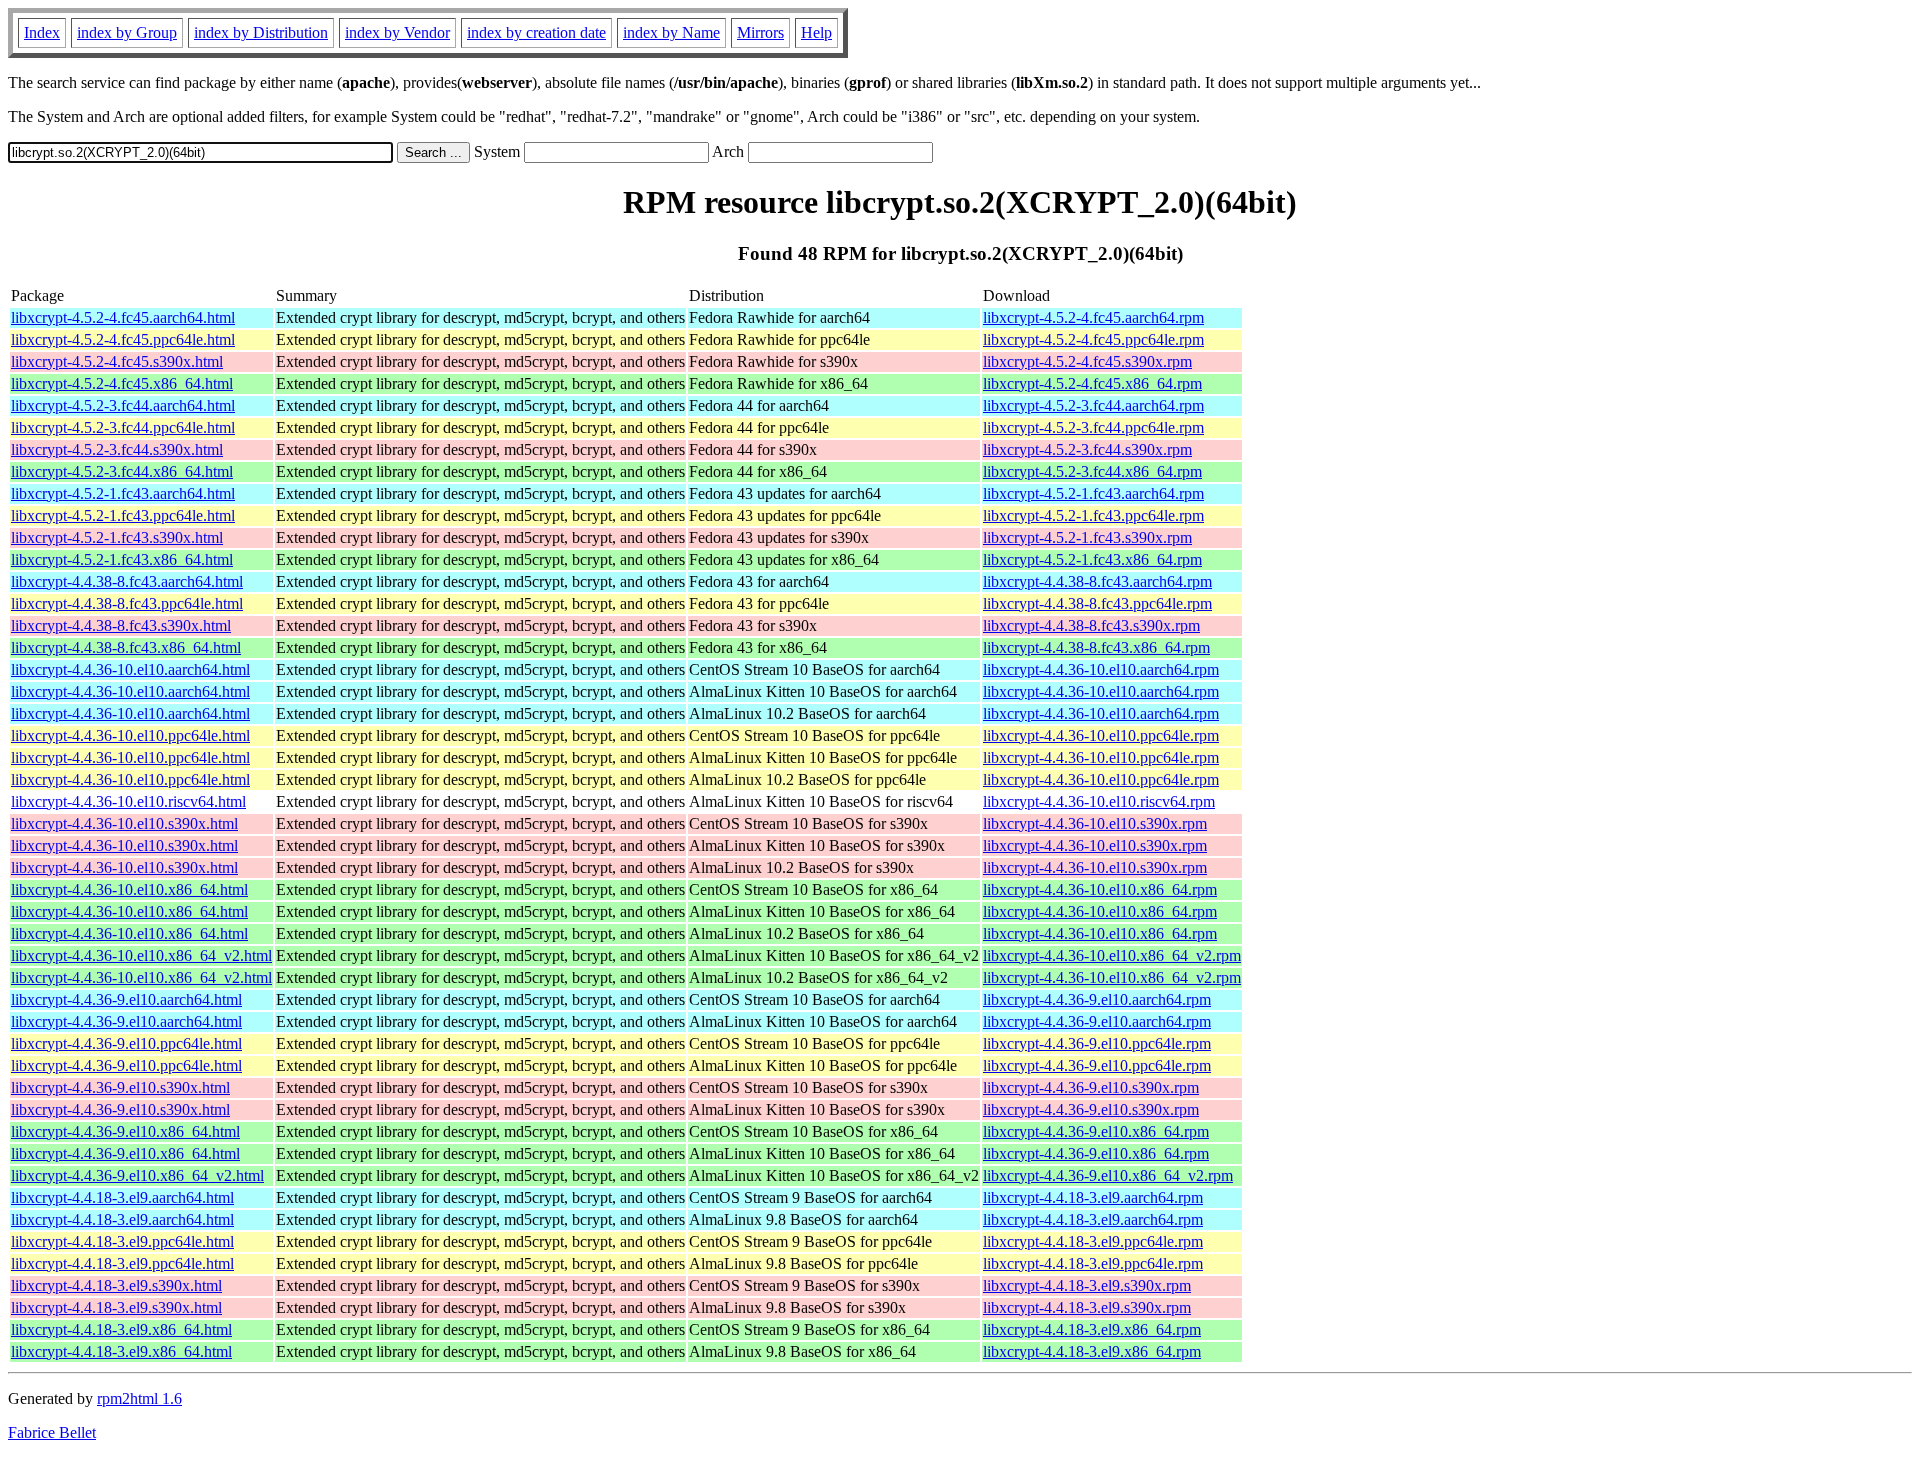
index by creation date (536, 32)
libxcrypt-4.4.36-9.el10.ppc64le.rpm (1097, 1043)
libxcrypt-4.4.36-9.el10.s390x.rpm (1091, 1087)
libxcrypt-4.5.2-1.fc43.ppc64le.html (123, 515)
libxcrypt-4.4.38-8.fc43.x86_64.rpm (1096, 647)
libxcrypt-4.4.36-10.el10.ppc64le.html (130, 735)
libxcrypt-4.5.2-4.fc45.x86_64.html (122, 383)
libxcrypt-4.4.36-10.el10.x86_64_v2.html (141, 955)
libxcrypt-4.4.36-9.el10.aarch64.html (126, 999)
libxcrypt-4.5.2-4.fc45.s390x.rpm (1087, 361)
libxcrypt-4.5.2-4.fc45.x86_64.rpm (1092, 383)
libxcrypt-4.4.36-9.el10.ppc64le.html (126, 1043)
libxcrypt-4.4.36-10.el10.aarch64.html (130, 669)
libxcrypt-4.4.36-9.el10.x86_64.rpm (1096, 1131)
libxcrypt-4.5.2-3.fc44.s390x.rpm (1087, 449)
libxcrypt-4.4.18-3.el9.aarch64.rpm (1093, 1197)
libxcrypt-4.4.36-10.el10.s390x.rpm (1095, 823)
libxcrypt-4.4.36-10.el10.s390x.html (124, 823)
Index (42, 32)
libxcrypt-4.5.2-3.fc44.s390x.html (117, 449)
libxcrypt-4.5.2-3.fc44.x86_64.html (122, 471)
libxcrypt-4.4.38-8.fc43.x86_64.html (126, 647)
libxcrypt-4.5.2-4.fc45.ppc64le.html (123, 339)
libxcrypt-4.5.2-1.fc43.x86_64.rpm (1092, 559)
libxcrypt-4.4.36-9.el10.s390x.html (120, 1087)
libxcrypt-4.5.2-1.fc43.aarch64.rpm (1093, 493)
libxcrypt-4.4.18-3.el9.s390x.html (116, 1285)
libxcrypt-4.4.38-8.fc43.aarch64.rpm (1097, 581)
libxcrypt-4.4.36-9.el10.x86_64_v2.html (137, 1175)
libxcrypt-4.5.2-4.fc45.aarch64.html (123, 317)
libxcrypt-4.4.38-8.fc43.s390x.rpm (1091, 625)
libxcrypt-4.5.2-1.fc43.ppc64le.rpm (1093, 515)
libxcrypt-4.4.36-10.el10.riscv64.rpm (1099, 801)
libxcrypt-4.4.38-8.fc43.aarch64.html (127, 581)
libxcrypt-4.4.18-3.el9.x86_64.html (121, 1329)
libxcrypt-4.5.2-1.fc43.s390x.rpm (1087, 537)
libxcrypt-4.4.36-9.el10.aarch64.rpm (1097, 999)
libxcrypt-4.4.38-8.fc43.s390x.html (121, 625)
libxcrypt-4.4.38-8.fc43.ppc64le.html (127, 603)
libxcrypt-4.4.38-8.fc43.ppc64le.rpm (1097, 603)
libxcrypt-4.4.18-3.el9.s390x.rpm (1087, 1285)
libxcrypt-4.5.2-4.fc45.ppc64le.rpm (1093, 339)
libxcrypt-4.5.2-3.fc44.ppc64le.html (123, 427)
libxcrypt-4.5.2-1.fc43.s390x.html (117, 537)
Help (816, 32)
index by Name (671, 32)
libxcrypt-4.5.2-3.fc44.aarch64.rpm (1093, 405)
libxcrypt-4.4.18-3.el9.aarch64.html (122, 1197)
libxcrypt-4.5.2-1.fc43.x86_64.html (122, 559)
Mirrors (760, 32)
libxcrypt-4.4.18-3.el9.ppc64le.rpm (1093, 1241)
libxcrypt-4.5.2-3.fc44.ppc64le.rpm (1093, 427)
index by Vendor (397, 32)
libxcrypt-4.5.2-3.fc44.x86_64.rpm (1092, 471)
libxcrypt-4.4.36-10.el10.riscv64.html (128, 801)
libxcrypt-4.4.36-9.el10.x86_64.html (125, 1131)
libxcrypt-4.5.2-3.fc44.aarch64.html (123, 405)
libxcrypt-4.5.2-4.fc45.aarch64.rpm (1093, 317)
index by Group (127, 32)
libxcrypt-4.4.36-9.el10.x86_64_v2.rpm (1108, 1175)
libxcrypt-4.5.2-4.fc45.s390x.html (117, 361)
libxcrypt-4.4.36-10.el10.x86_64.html (129, 889)
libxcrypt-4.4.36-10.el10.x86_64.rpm (1100, 889)
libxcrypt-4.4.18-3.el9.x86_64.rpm (1092, 1329)
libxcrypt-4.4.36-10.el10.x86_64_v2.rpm (1112, 955)
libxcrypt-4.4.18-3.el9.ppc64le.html (122, 1241)
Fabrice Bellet (52, 1432)
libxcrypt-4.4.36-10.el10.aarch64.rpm (1101, 669)
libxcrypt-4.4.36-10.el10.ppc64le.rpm (1101, 735)
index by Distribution (261, 32)
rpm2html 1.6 (139, 1398)
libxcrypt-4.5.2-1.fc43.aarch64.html (123, 493)
